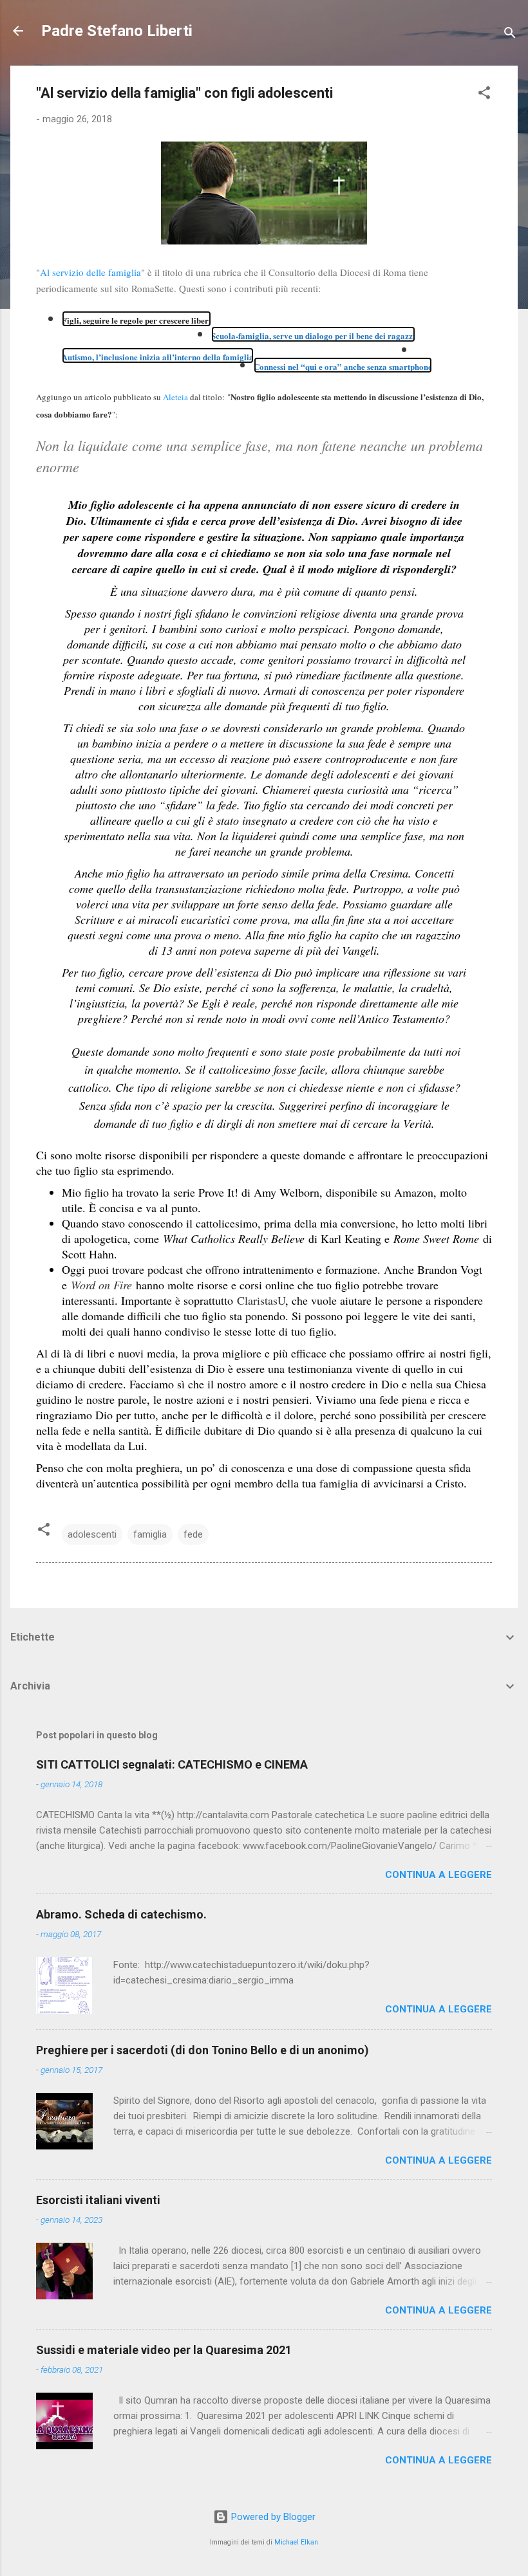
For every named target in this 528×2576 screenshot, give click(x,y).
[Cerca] (510, 35)
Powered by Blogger (272, 2517)
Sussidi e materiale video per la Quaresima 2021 (164, 2350)
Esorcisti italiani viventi (98, 2200)
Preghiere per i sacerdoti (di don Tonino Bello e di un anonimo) (203, 2050)
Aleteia (175, 397)
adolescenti (92, 1534)
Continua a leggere (438, 1875)
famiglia (150, 1534)
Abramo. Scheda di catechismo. (121, 1914)
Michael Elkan (296, 2542)
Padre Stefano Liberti (117, 31)
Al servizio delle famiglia (90, 272)
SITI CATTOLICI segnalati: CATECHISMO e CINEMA (172, 1764)
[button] (484, 95)
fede (193, 1534)
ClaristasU (261, 1300)
